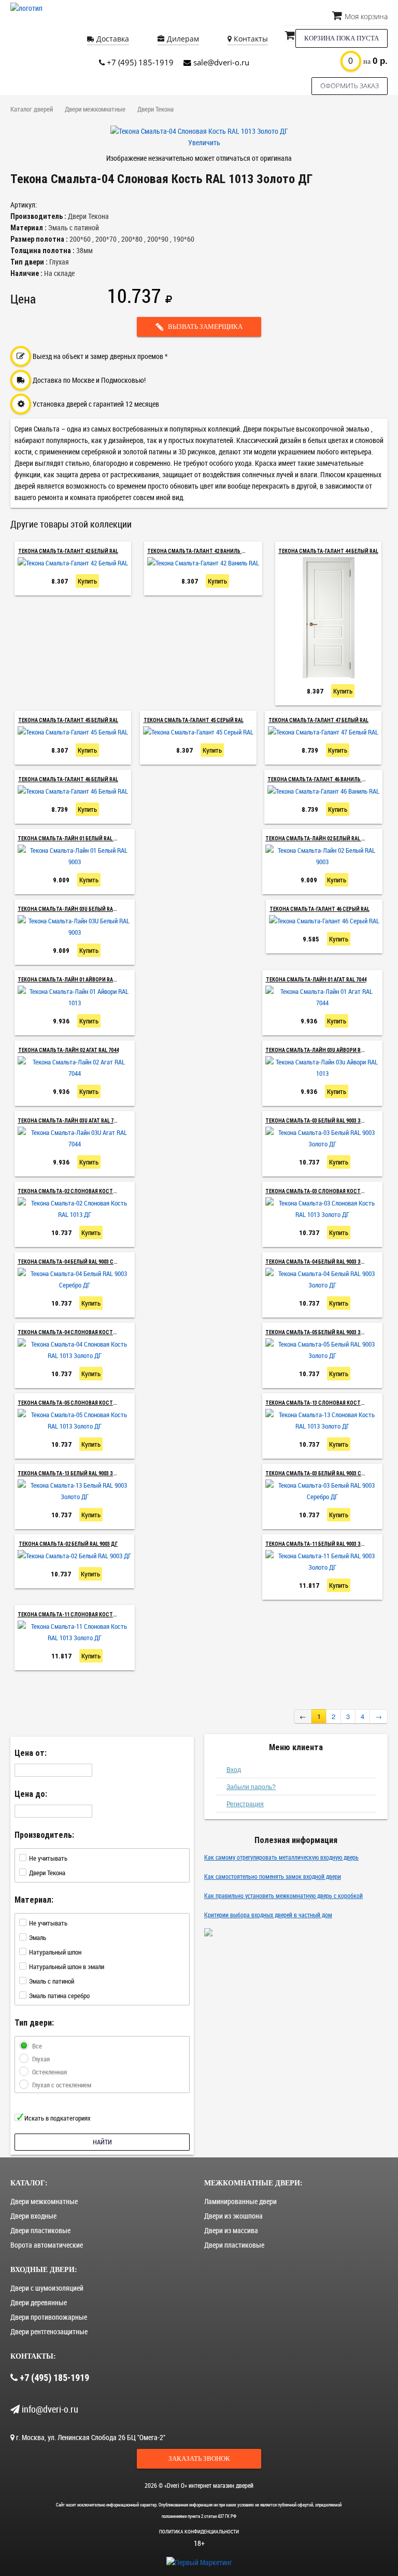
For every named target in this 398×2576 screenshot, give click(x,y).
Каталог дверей (32, 109)
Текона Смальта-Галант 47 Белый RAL (318, 720)
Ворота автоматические (47, 2245)
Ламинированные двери (240, 2201)
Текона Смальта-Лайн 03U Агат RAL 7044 (69, 1121)
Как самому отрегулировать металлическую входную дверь (281, 1857)
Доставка (112, 39)
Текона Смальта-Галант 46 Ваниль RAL (319, 779)
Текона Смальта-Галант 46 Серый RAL (319, 909)
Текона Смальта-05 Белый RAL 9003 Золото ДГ (326, 1332)
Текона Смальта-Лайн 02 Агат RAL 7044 (68, 1050)
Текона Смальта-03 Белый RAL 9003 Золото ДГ (326, 1121)
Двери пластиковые (40, 2230)
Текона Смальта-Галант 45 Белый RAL (68, 720)
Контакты (250, 39)
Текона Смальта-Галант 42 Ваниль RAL (199, 551)
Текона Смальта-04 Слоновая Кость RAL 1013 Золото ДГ (93, 1332)
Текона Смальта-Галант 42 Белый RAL (68, 551)
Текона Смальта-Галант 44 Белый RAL (328, 551)
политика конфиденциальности (199, 2532)
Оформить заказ (350, 86)
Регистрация (245, 1804)
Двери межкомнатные (95, 109)
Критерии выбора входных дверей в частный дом (268, 1915)
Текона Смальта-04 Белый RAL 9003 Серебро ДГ (79, 1262)
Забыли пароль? (251, 1787)
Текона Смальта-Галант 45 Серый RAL (194, 720)
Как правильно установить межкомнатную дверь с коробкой (283, 1895)
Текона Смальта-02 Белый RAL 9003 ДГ (68, 1544)
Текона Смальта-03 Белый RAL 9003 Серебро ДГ (326, 1473)
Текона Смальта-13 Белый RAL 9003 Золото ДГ (78, 1473)
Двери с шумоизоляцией (47, 2288)
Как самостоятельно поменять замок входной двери (273, 1876)
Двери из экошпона (233, 2216)
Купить (87, 581)
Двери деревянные (39, 2302)
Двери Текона (155, 109)
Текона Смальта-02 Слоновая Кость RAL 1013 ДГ (81, 1191)
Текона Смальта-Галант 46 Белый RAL (68, 779)
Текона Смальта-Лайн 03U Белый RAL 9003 (72, 909)
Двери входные (33, 2216)
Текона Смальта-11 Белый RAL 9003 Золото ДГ (326, 1544)
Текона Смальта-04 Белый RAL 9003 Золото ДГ (326, 1262)
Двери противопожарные (49, 2317)
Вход (234, 1770)
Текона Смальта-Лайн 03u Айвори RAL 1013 (322, 1050)
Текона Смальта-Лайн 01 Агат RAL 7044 (316, 980)
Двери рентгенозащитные (49, 2331)
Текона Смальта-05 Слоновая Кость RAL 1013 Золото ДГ (93, 1403)
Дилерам (182, 39)
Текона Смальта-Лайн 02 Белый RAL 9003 (318, 839)
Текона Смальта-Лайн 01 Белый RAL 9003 (71, 839)
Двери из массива (231, 2230)
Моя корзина (365, 16)
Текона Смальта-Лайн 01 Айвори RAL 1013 (72, 980)
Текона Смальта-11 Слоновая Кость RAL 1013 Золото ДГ (93, 1615)
